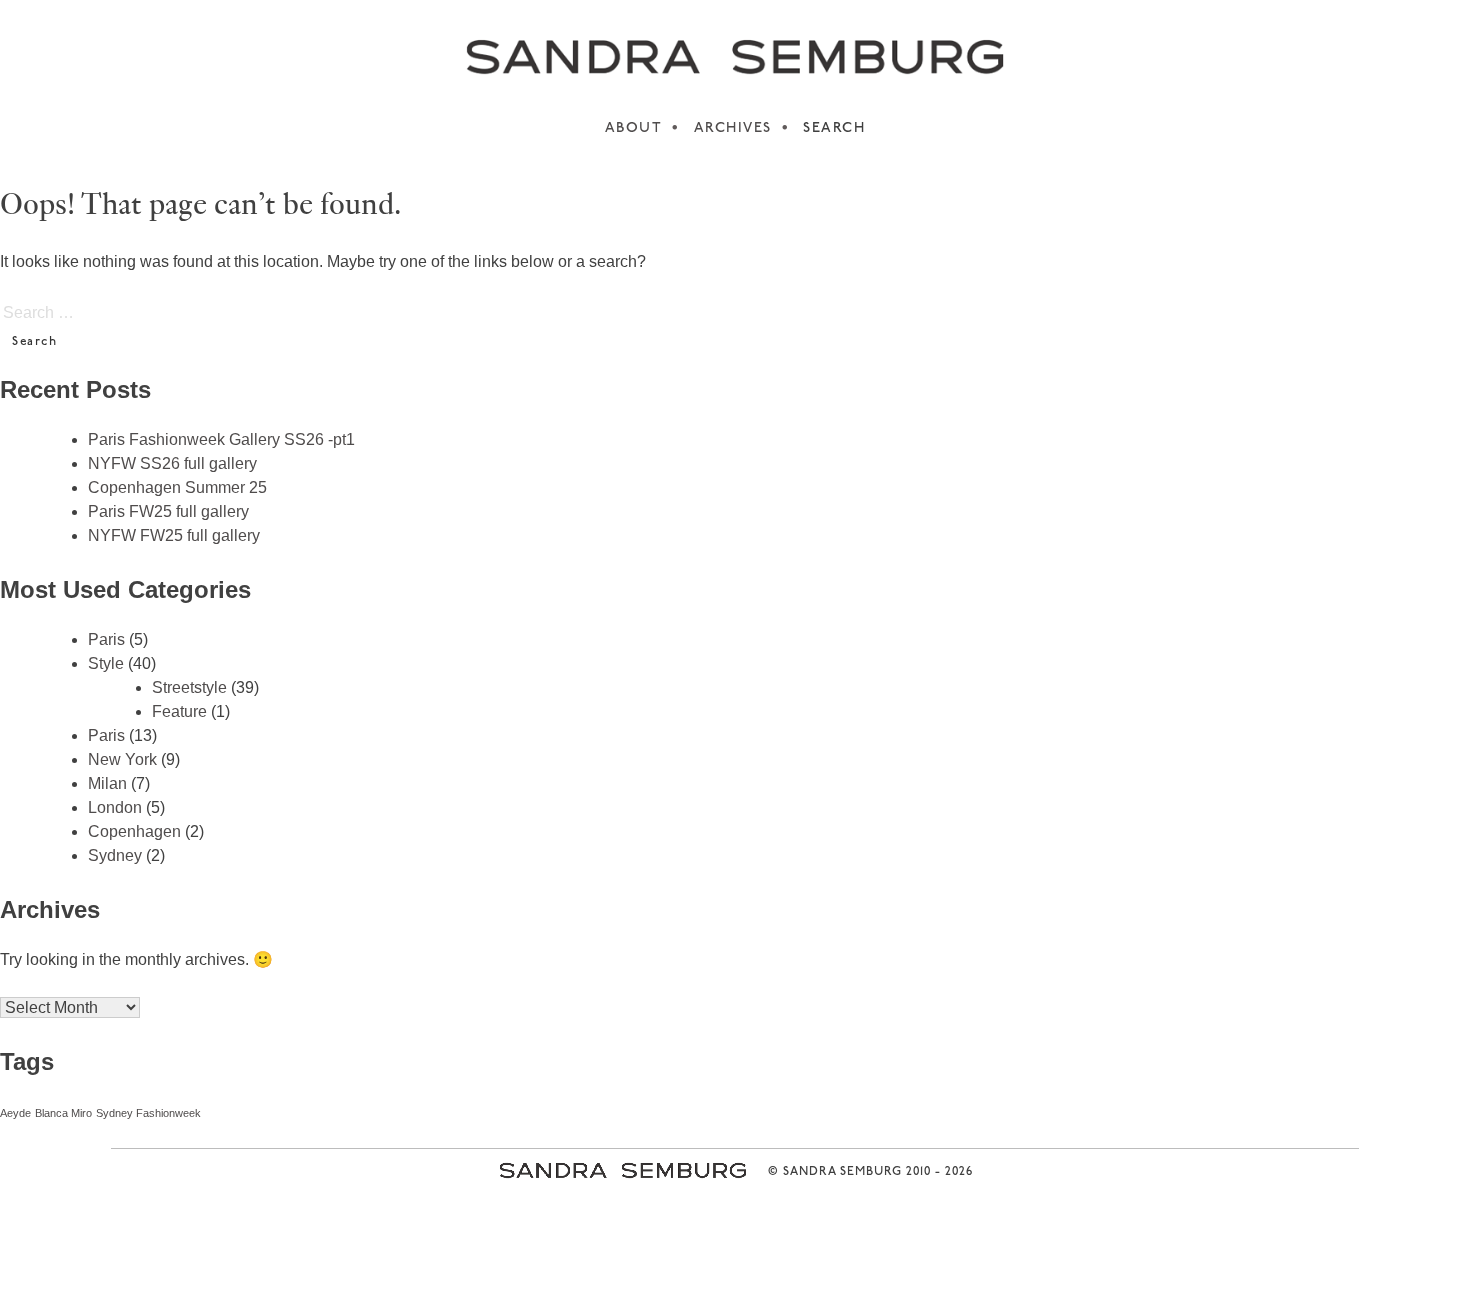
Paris (106, 639)
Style (106, 663)
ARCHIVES (733, 128)
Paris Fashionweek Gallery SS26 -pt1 (221, 439)
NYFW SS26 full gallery (172, 463)
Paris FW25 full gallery (168, 511)
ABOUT (634, 128)
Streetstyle (189, 687)
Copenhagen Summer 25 (177, 487)
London (115, 807)
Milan (107, 783)
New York (122, 759)
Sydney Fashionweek (148, 1113)
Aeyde (15, 1113)
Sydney (115, 855)
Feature (179, 711)
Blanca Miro (63, 1113)
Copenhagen (134, 831)
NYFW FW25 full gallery (174, 535)
